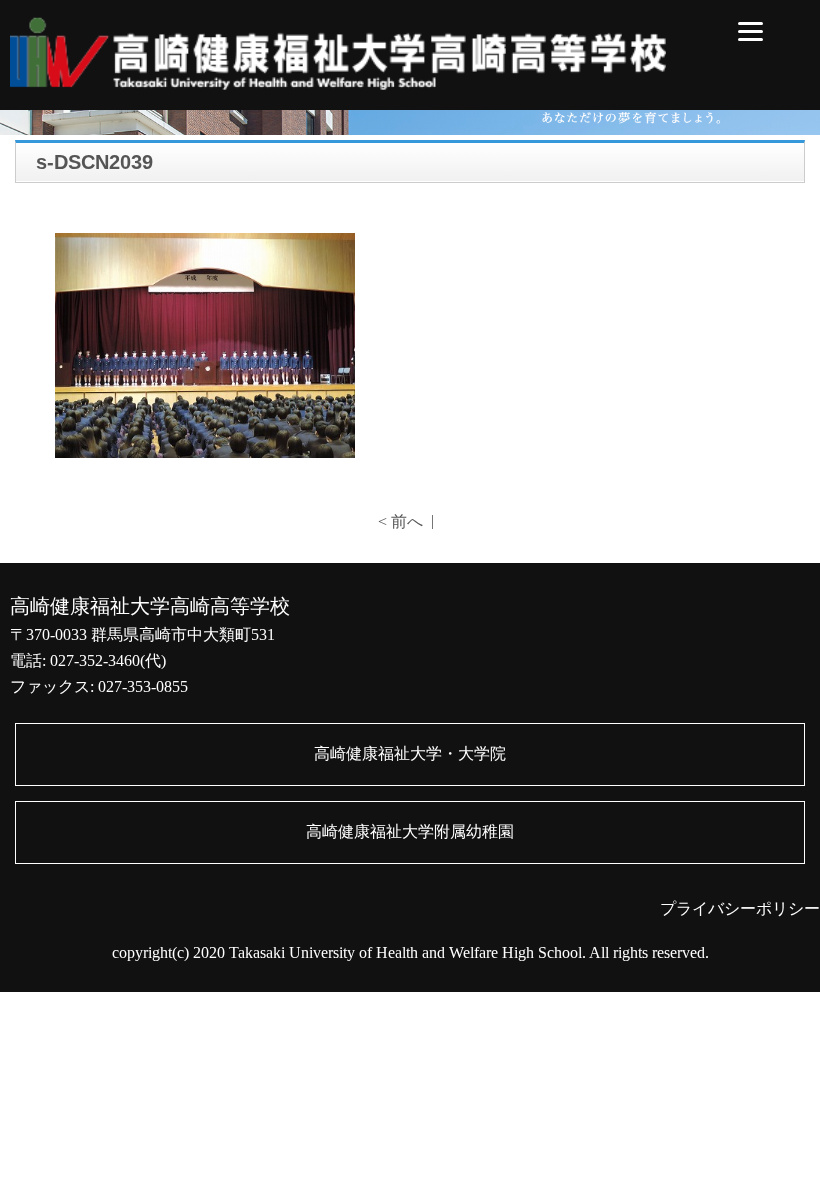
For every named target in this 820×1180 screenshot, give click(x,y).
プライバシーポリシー (740, 908)
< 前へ (400, 521)
